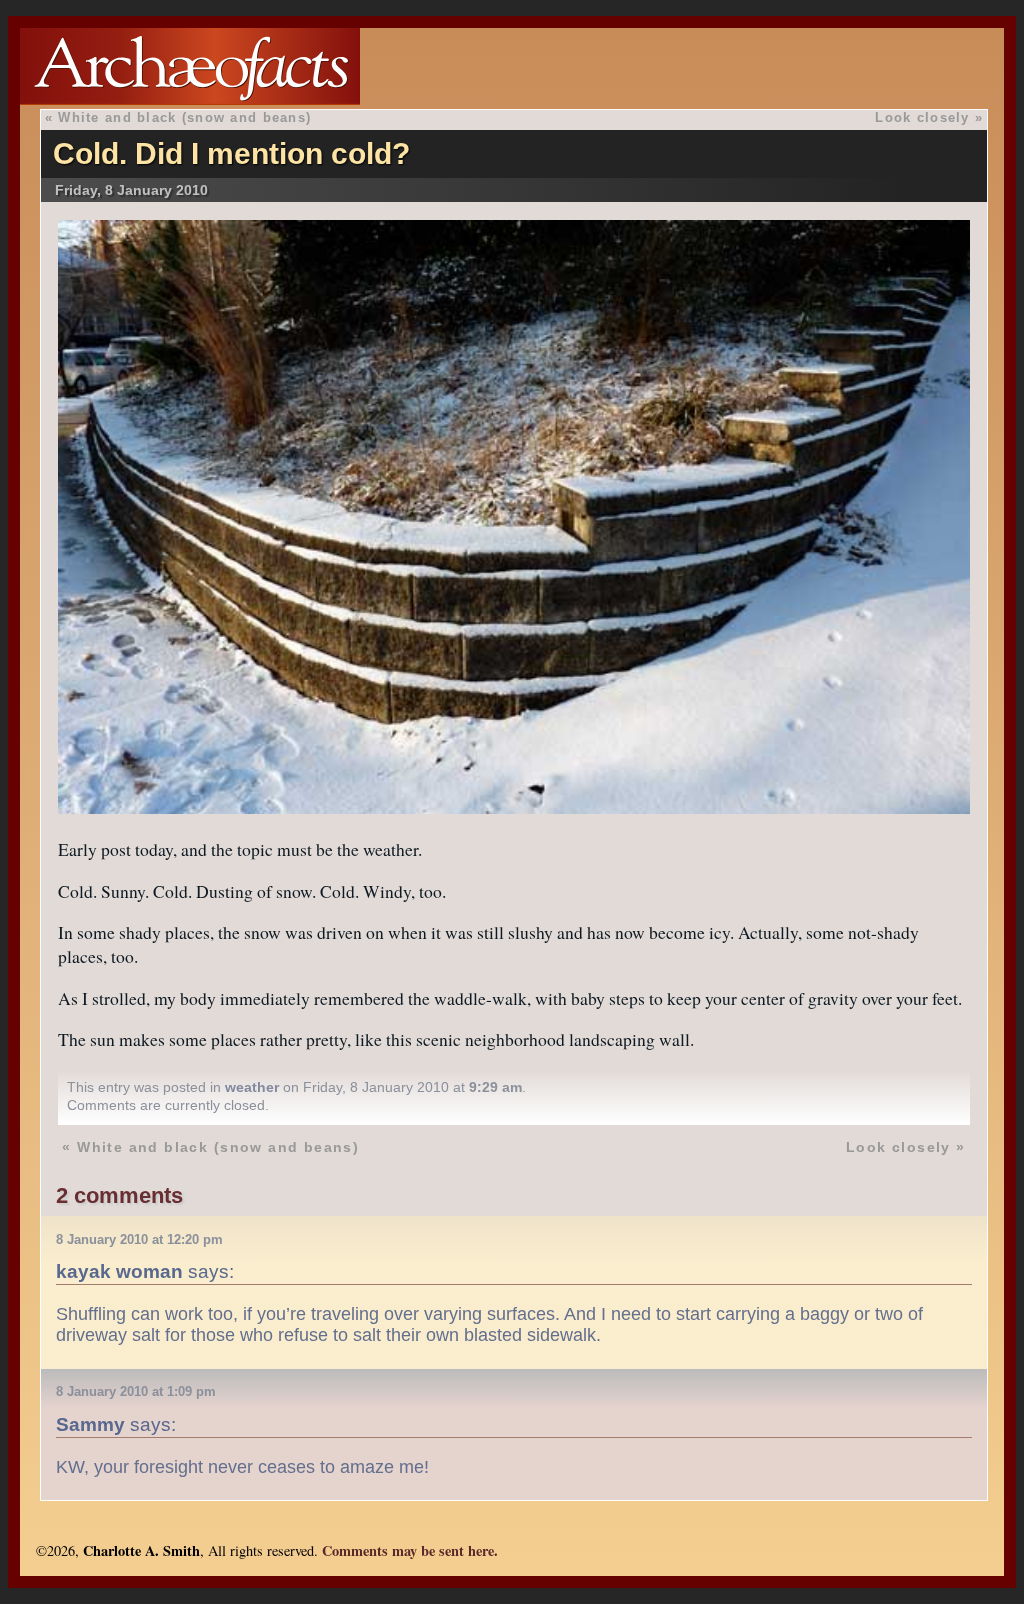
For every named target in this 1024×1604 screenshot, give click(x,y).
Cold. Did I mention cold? (231, 153)
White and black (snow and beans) (184, 117)
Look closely (922, 117)
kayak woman (119, 1271)
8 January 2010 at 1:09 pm (136, 1391)
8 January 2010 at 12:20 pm (139, 1239)
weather (252, 1087)
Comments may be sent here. (410, 1550)
